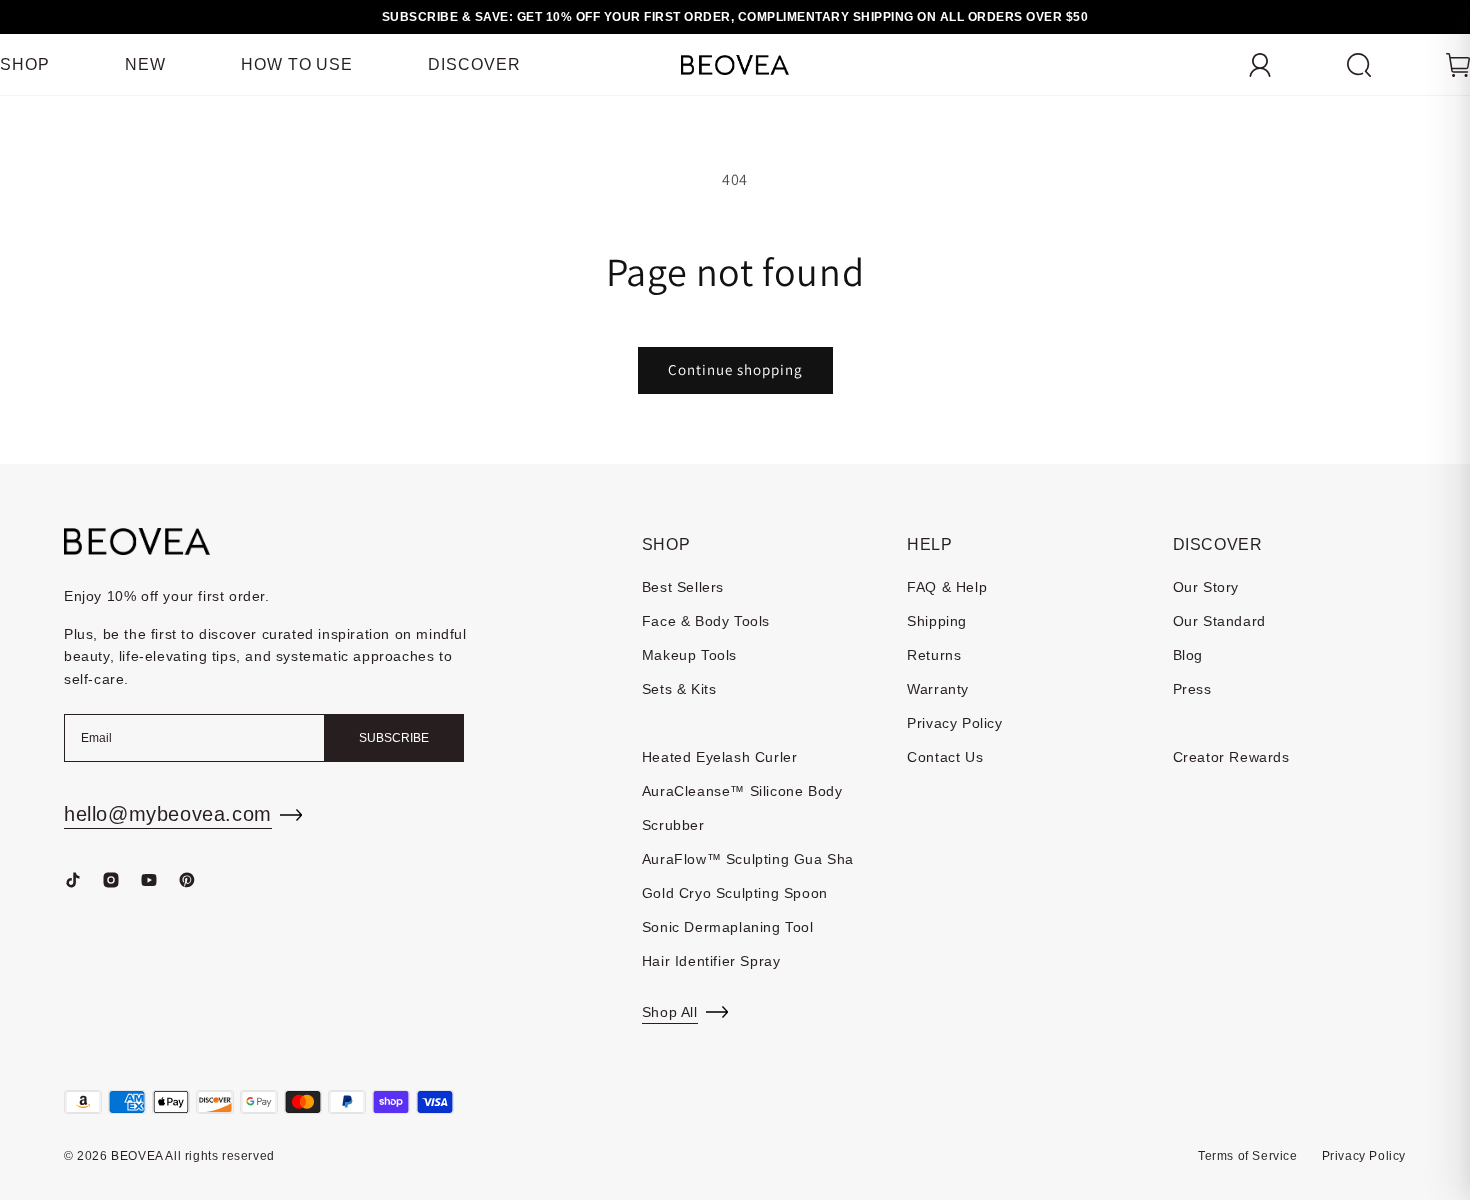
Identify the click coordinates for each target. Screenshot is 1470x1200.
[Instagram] (111, 880)
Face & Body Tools (706, 621)
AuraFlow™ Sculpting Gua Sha (748, 859)
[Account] (1260, 65)
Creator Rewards (1231, 757)
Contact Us (945, 757)
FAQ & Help (947, 587)
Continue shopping (735, 369)
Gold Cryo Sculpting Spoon (735, 893)
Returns (934, 655)
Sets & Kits (679, 689)
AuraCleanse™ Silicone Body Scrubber (742, 808)
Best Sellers (683, 587)
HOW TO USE (297, 64)
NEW (145, 64)
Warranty (938, 689)
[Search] (1359, 65)
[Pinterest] (187, 880)
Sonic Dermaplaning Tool (728, 927)
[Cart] (1458, 65)
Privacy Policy (954, 723)
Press (1192, 689)
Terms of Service (1248, 1156)
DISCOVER (474, 64)
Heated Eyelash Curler (720, 757)
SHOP (25, 64)
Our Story (1206, 587)
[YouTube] (149, 880)
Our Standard (1219, 621)
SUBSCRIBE (394, 738)
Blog (1188, 655)
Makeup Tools (689, 655)
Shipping (937, 621)
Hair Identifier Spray (711, 961)
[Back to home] (137, 541)
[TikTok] (73, 880)
